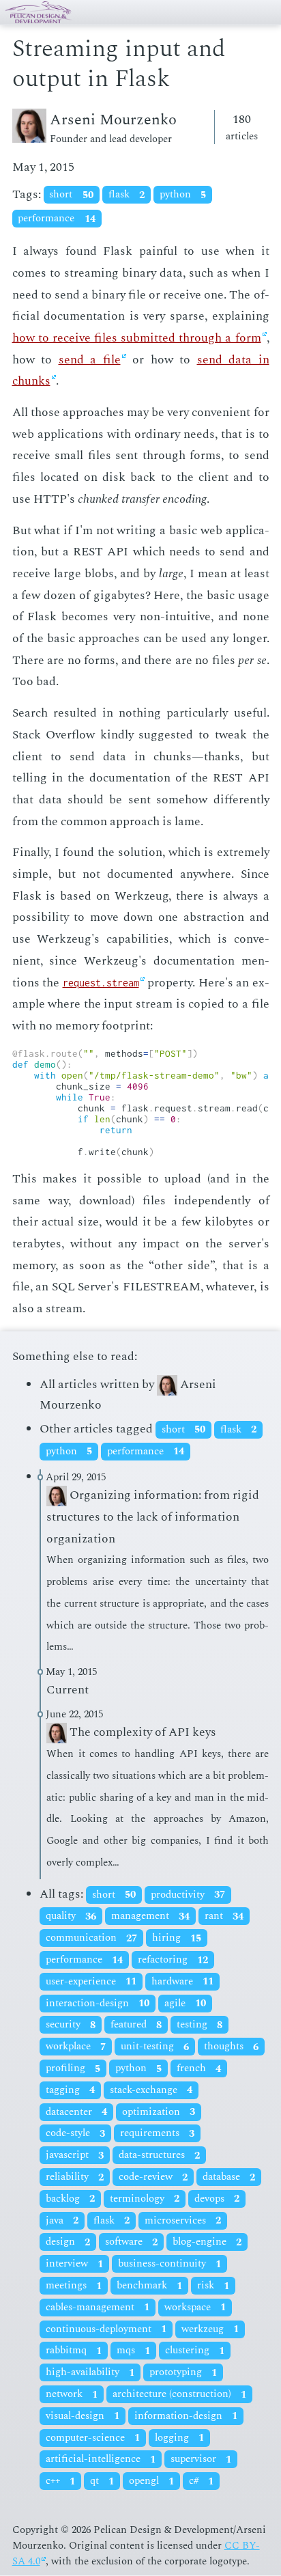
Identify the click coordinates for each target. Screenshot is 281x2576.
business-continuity (169, 2264)
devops (217, 2199)
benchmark (149, 2286)
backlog (70, 2199)
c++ (60, 2481)
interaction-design (98, 2003)
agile (185, 2003)
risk (213, 2286)
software (131, 2242)
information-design (186, 2416)
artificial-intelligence (101, 2460)
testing (199, 2025)
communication (91, 1938)
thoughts (231, 2047)
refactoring (173, 1960)
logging (179, 2438)
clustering (195, 2351)
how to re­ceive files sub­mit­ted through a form (137, 338)
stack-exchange (151, 2090)
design (68, 2242)
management (150, 1916)
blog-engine (207, 2242)
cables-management (98, 2307)
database (229, 2177)
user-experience (91, 1981)
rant (224, 1916)
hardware (182, 1981)
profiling (73, 2069)
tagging (70, 2090)
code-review (153, 2177)
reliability (75, 2177)
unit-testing (155, 2047)
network (72, 2395)
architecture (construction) (179, 2395)
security (71, 2025)
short (71, 195)
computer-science (93, 2438)
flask (127, 195)
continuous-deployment (106, 2329)
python (183, 195)
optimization (159, 2112)
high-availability (90, 2373)
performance (56, 219)
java (62, 2220)
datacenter (76, 2112)
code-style (75, 2134)
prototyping (183, 2373)
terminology (145, 2199)
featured (136, 2025)
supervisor (201, 2460)
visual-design (83, 2416)
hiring (177, 1938)
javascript (75, 2156)
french (199, 2069)
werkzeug (210, 2329)
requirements (157, 2134)
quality (71, 1916)
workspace (195, 2307)
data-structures (159, 2156)
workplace (76, 2047)
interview (74, 2264)
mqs (133, 2351)
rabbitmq (74, 2351)
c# (201, 2481)
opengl (151, 2481)
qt (102, 2481)
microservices (183, 2220)
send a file (90, 360)
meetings (74, 2286)
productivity (188, 1895)
